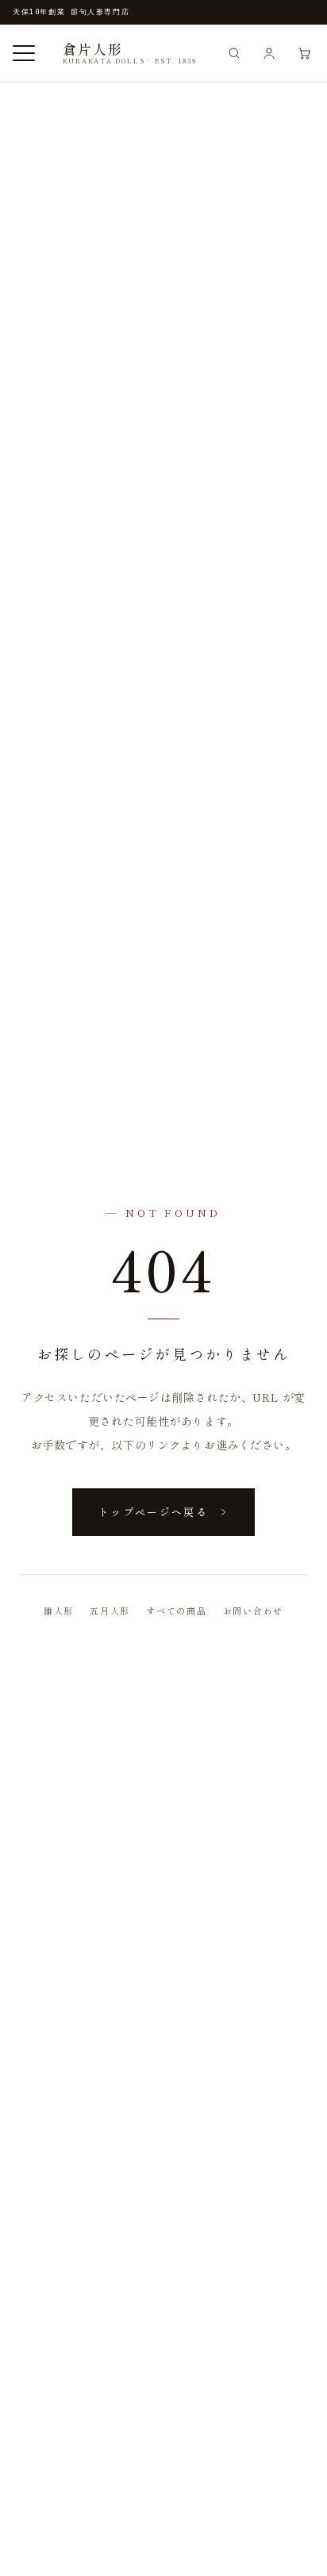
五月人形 (110, 1610)
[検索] (234, 53)
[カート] (304, 53)
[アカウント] (269, 53)
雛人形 (59, 1610)
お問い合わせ (254, 1610)
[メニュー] (24, 53)
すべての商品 (177, 1610)
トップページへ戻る (153, 1512)
